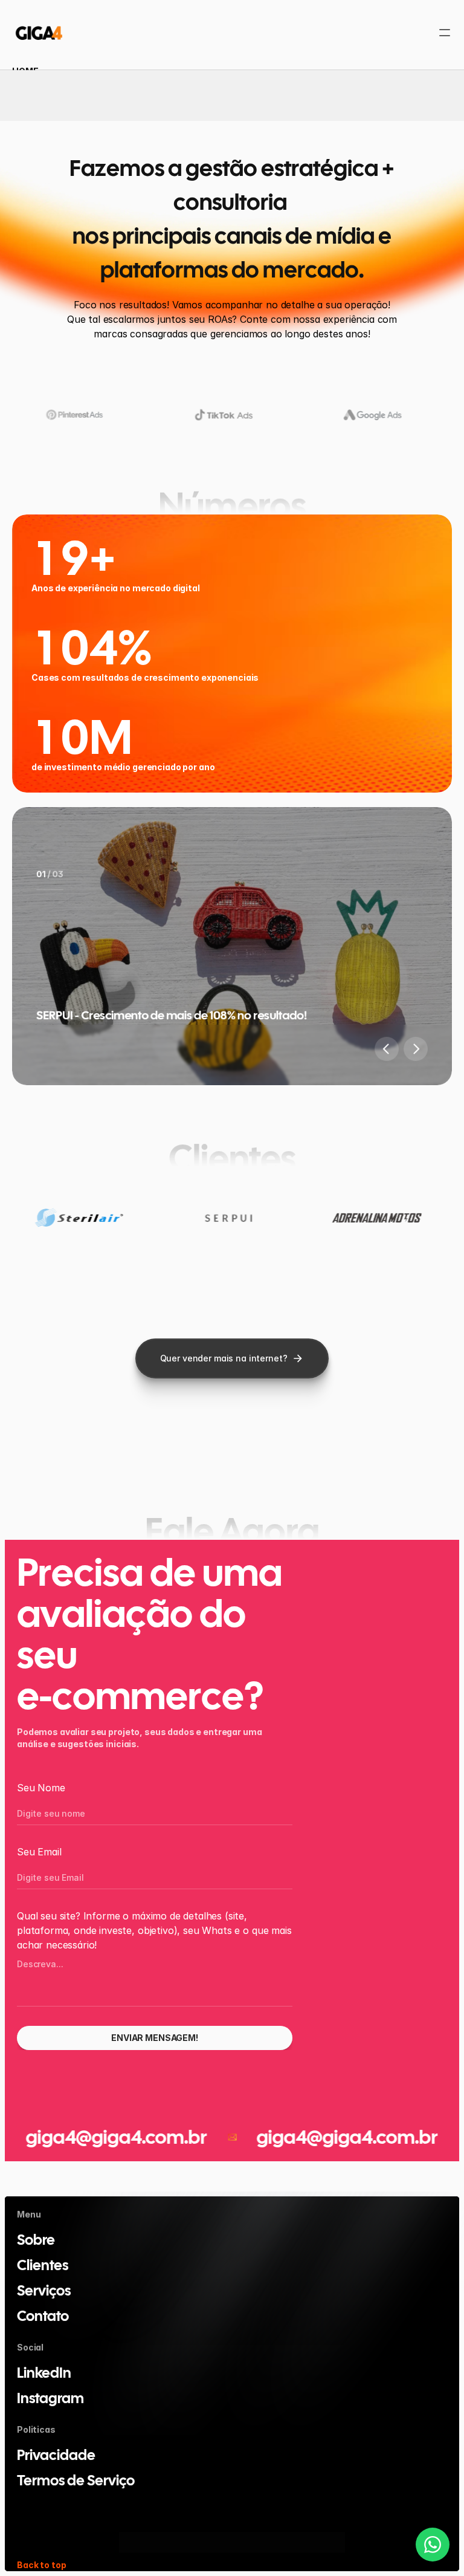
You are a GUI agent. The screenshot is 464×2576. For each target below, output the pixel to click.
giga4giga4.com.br (304, 2137)
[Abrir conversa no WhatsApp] (433, 2545)
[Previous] (387, 1049)
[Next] (416, 1049)
